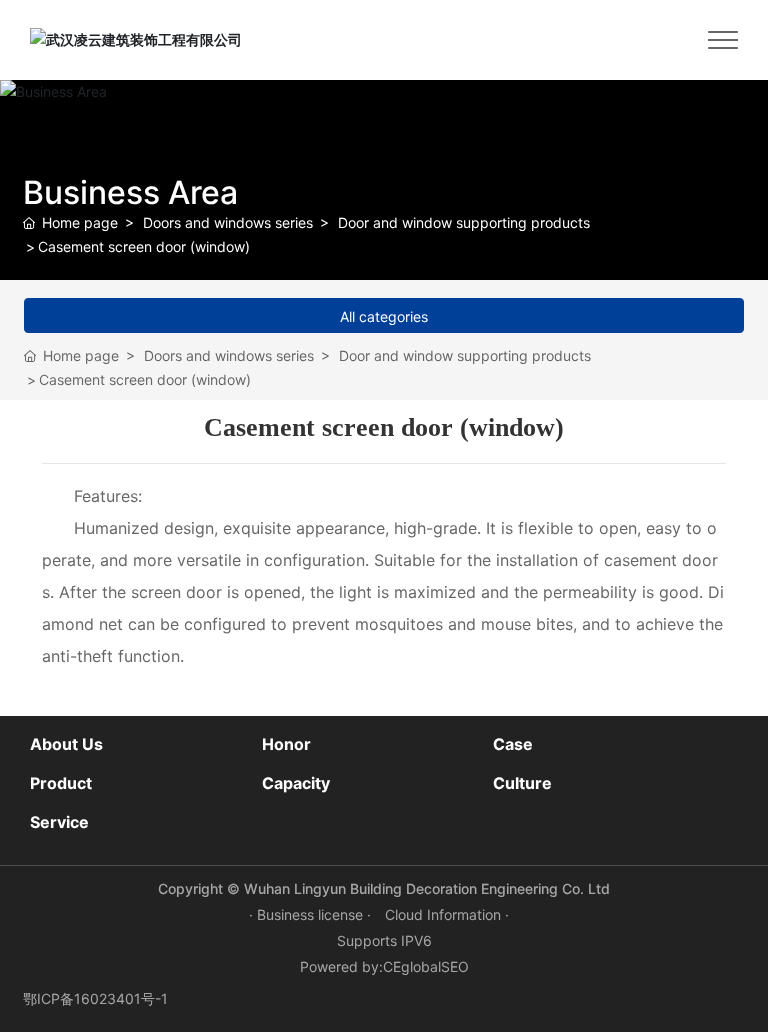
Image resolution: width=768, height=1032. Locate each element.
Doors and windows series (228, 222)
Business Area (130, 192)
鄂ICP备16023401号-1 (95, 998)
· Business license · (312, 914)
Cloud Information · (447, 914)
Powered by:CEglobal (370, 966)
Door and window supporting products (464, 222)
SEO (455, 966)
